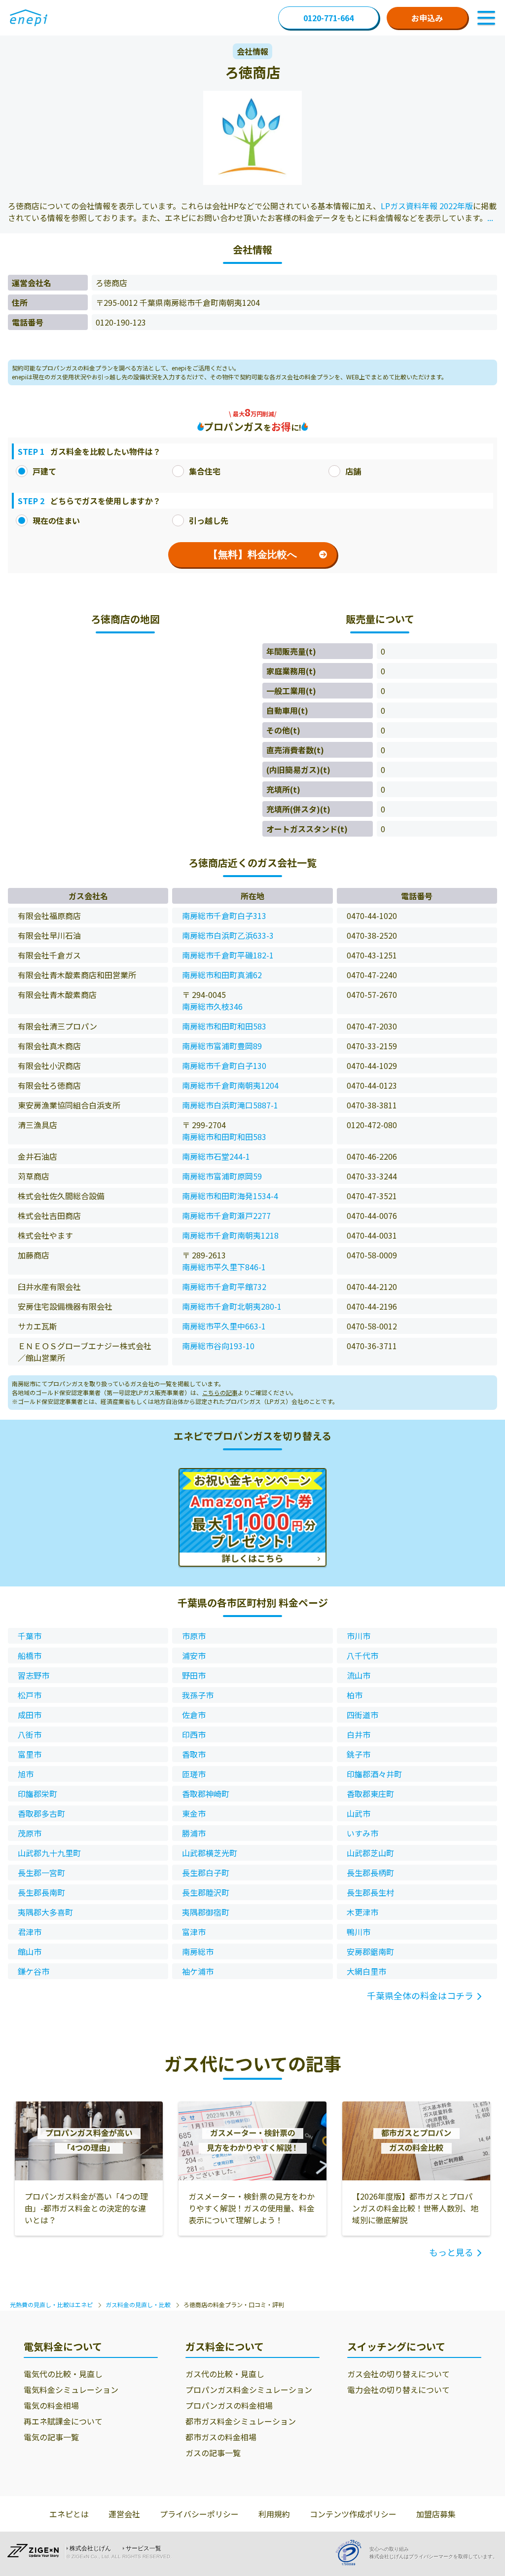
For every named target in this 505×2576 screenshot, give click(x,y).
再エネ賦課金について (63, 2421)
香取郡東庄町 (370, 1794)
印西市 (194, 1734)
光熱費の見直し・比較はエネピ (51, 2304)
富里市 (30, 1754)
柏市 (355, 1695)
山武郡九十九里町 (49, 1853)
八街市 (30, 1734)
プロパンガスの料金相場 (229, 2405)
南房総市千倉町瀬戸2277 (226, 1215)
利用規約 (274, 2514)
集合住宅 (205, 471)
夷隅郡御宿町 (206, 1912)
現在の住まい (56, 520)
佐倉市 (194, 1715)
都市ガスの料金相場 (221, 2437)
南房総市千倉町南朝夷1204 (230, 1085)
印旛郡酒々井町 (374, 1774)
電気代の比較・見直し (63, 2374)
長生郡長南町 (41, 1892)
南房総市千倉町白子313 (224, 916)
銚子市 (359, 1754)
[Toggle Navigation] (486, 18)
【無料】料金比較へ (252, 554)
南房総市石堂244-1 (216, 1156)
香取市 (194, 1754)
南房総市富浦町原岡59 (222, 1176)
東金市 (194, 1813)
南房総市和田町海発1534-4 (230, 1196)
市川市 (359, 1636)
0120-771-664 (328, 18)
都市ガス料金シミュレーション (241, 2421)
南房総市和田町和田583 (224, 1026)
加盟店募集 (436, 2514)
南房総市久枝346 (212, 1006)
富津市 (194, 1932)
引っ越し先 (209, 520)
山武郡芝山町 (370, 1853)
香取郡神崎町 (206, 1794)
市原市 (194, 1636)
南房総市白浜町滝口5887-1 (230, 1105)
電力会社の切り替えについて (398, 2390)
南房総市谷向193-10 (218, 1346)
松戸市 (30, 1695)
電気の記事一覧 (51, 2437)
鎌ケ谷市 (34, 1971)
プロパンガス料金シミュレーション (249, 2390)
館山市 (30, 1951)
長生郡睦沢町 (206, 1892)
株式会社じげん (90, 2548)
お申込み (427, 18)
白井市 (359, 1734)
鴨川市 (359, 1932)
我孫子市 (198, 1695)
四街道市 (362, 1715)
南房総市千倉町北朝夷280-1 (232, 1306)
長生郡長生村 (370, 1892)
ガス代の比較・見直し (225, 2374)
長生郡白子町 (206, 1873)
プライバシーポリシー (199, 2514)
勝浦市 (194, 1833)
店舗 (353, 471)
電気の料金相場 (51, 2405)
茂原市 (30, 1833)
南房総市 (198, 1951)
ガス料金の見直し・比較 (138, 2304)
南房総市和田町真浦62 (222, 975)
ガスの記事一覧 (213, 2453)
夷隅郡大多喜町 (45, 1912)
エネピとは (69, 2514)
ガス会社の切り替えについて (398, 2374)
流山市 (359, 1675)
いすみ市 (362, 1833)
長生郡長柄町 (370, 1873)
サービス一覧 (144, 2548)
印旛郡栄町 (37, 1794)
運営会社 (124, 2514)
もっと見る (451, 2252)
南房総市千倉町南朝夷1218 (230, 1235)
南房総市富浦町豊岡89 (222, 1046)
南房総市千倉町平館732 (224, 1287)
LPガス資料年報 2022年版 (427, 206)
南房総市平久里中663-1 (224, 1326)
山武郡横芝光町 (210, 1853)
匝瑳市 (194, 1774)
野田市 (194, 1675)
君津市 (30, 1932)
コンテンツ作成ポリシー (353, 2514)
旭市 (26, 1774)
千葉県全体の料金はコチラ (420, 1995)
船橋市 (30, 1656)
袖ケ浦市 (198, 1971)
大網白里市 (366, 1971)
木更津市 (362, 1912)
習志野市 (34, 1675)
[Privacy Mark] (352, 2553)
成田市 (30, 1715)
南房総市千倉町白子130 (224, 1066)
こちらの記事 (220, 1392)
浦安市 (194, 1656)
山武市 (359, 1813)
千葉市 (30, 1636)
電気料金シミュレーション (71, 2390)
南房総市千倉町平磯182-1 (228, 955)
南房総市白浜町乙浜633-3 (228, 935)
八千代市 (362, 1656)
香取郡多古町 (41, 1813)
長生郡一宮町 (41, 1873)
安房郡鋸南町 (370, 1951)
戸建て (44, 471)
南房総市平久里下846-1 (224, 1267)
